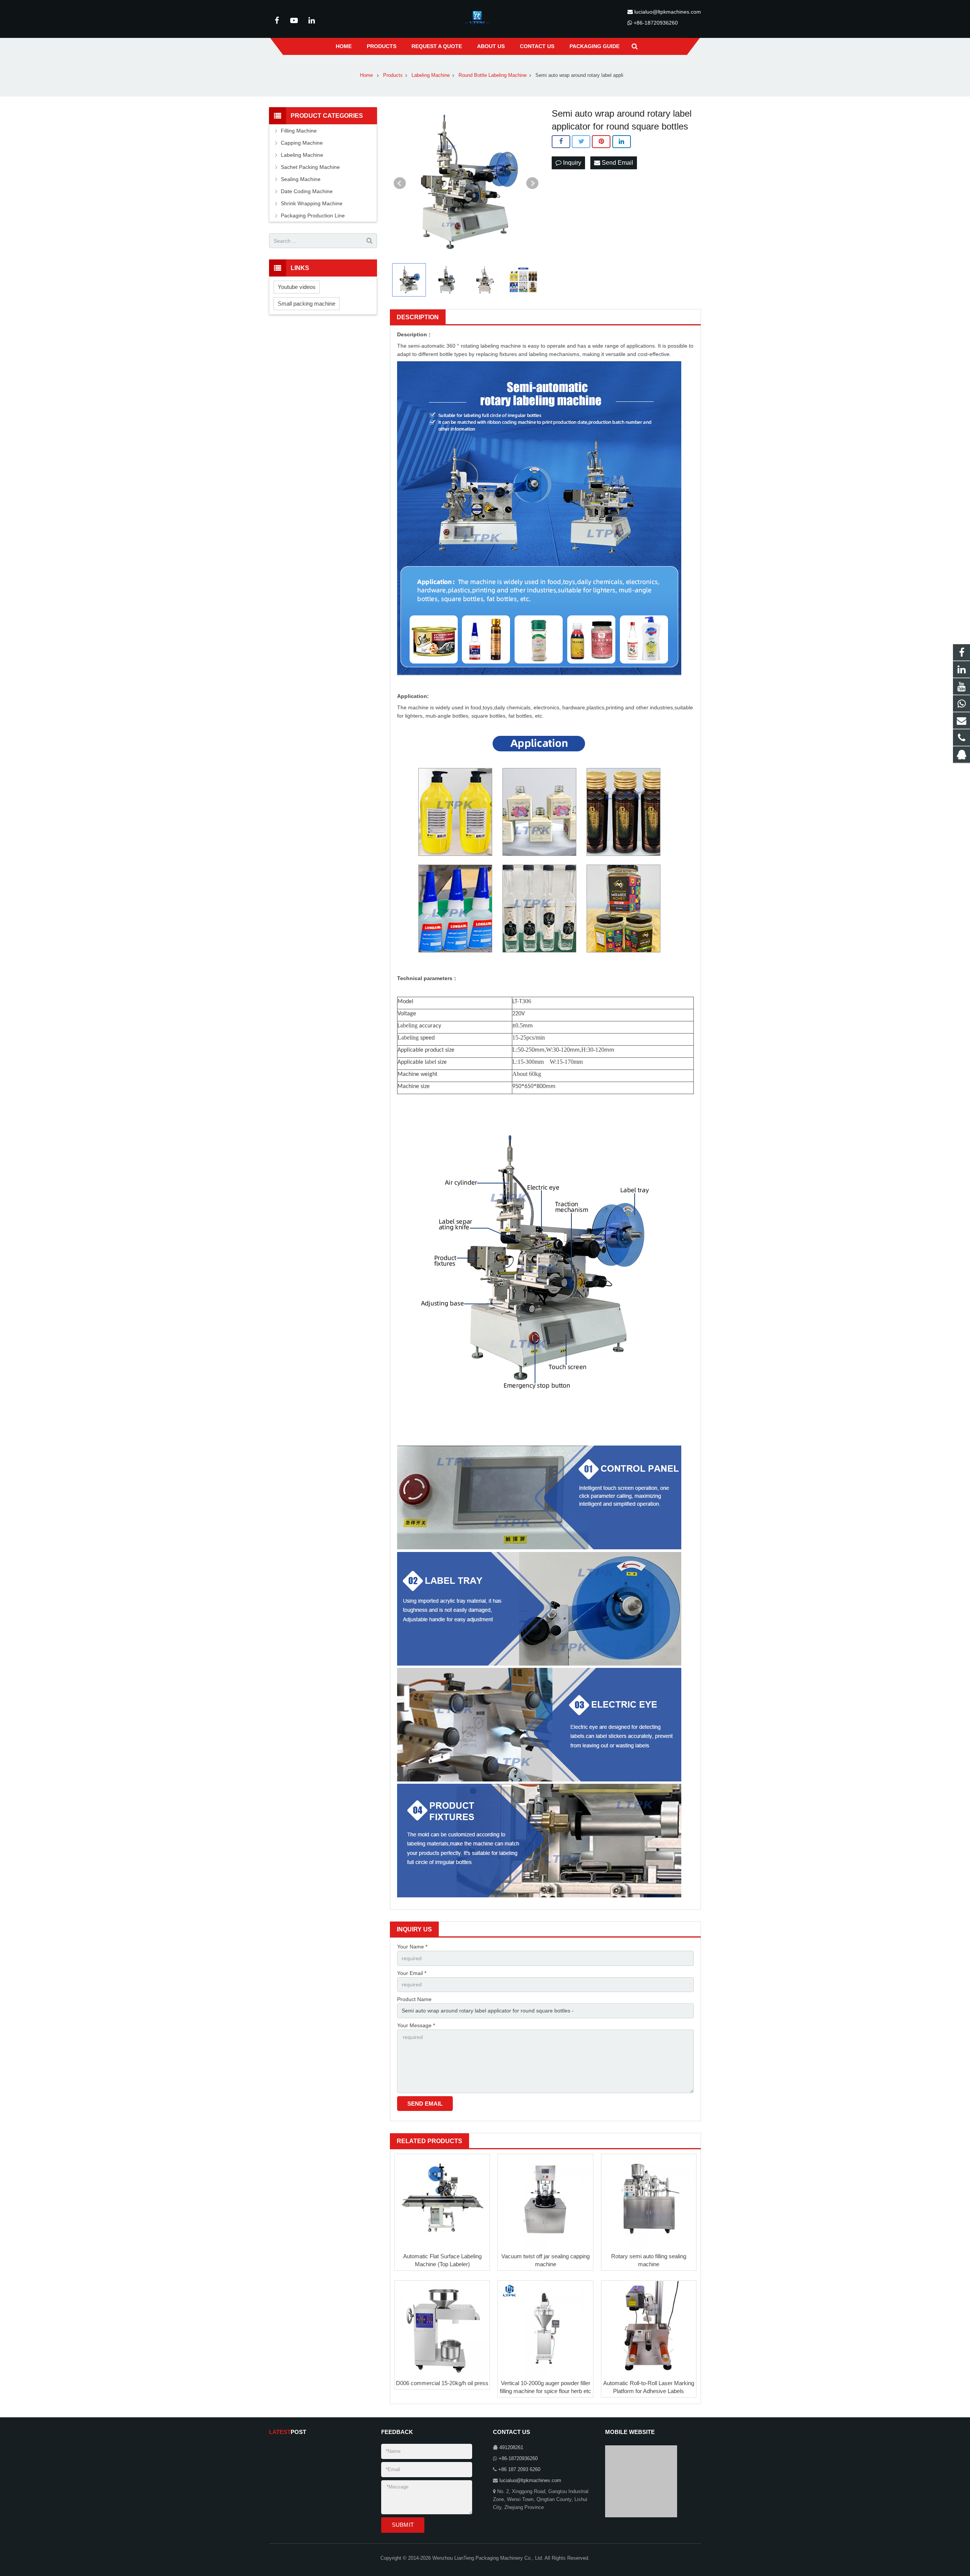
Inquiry (571, 163)
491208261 (511, 2448)
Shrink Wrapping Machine (312, 203)
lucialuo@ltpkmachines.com (668, 12)
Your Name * (412, 1947)
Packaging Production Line (313, 215)
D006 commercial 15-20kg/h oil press (442, 2383)
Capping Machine (302, 143)
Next (532, 183)
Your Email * (412, 1973)
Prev (400, 183)
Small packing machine (307, 304)
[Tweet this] (581, 142)
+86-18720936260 (656, 23)
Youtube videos (297, 287)
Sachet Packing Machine (310, 167)
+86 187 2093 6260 (519, 2470)
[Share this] (561, 142)
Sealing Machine (301, 179)
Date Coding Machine (307, 191)
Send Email (617, 163)
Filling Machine (299, 131)
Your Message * (416, 2025)
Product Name (414, 1999)
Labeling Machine (302, 155)
